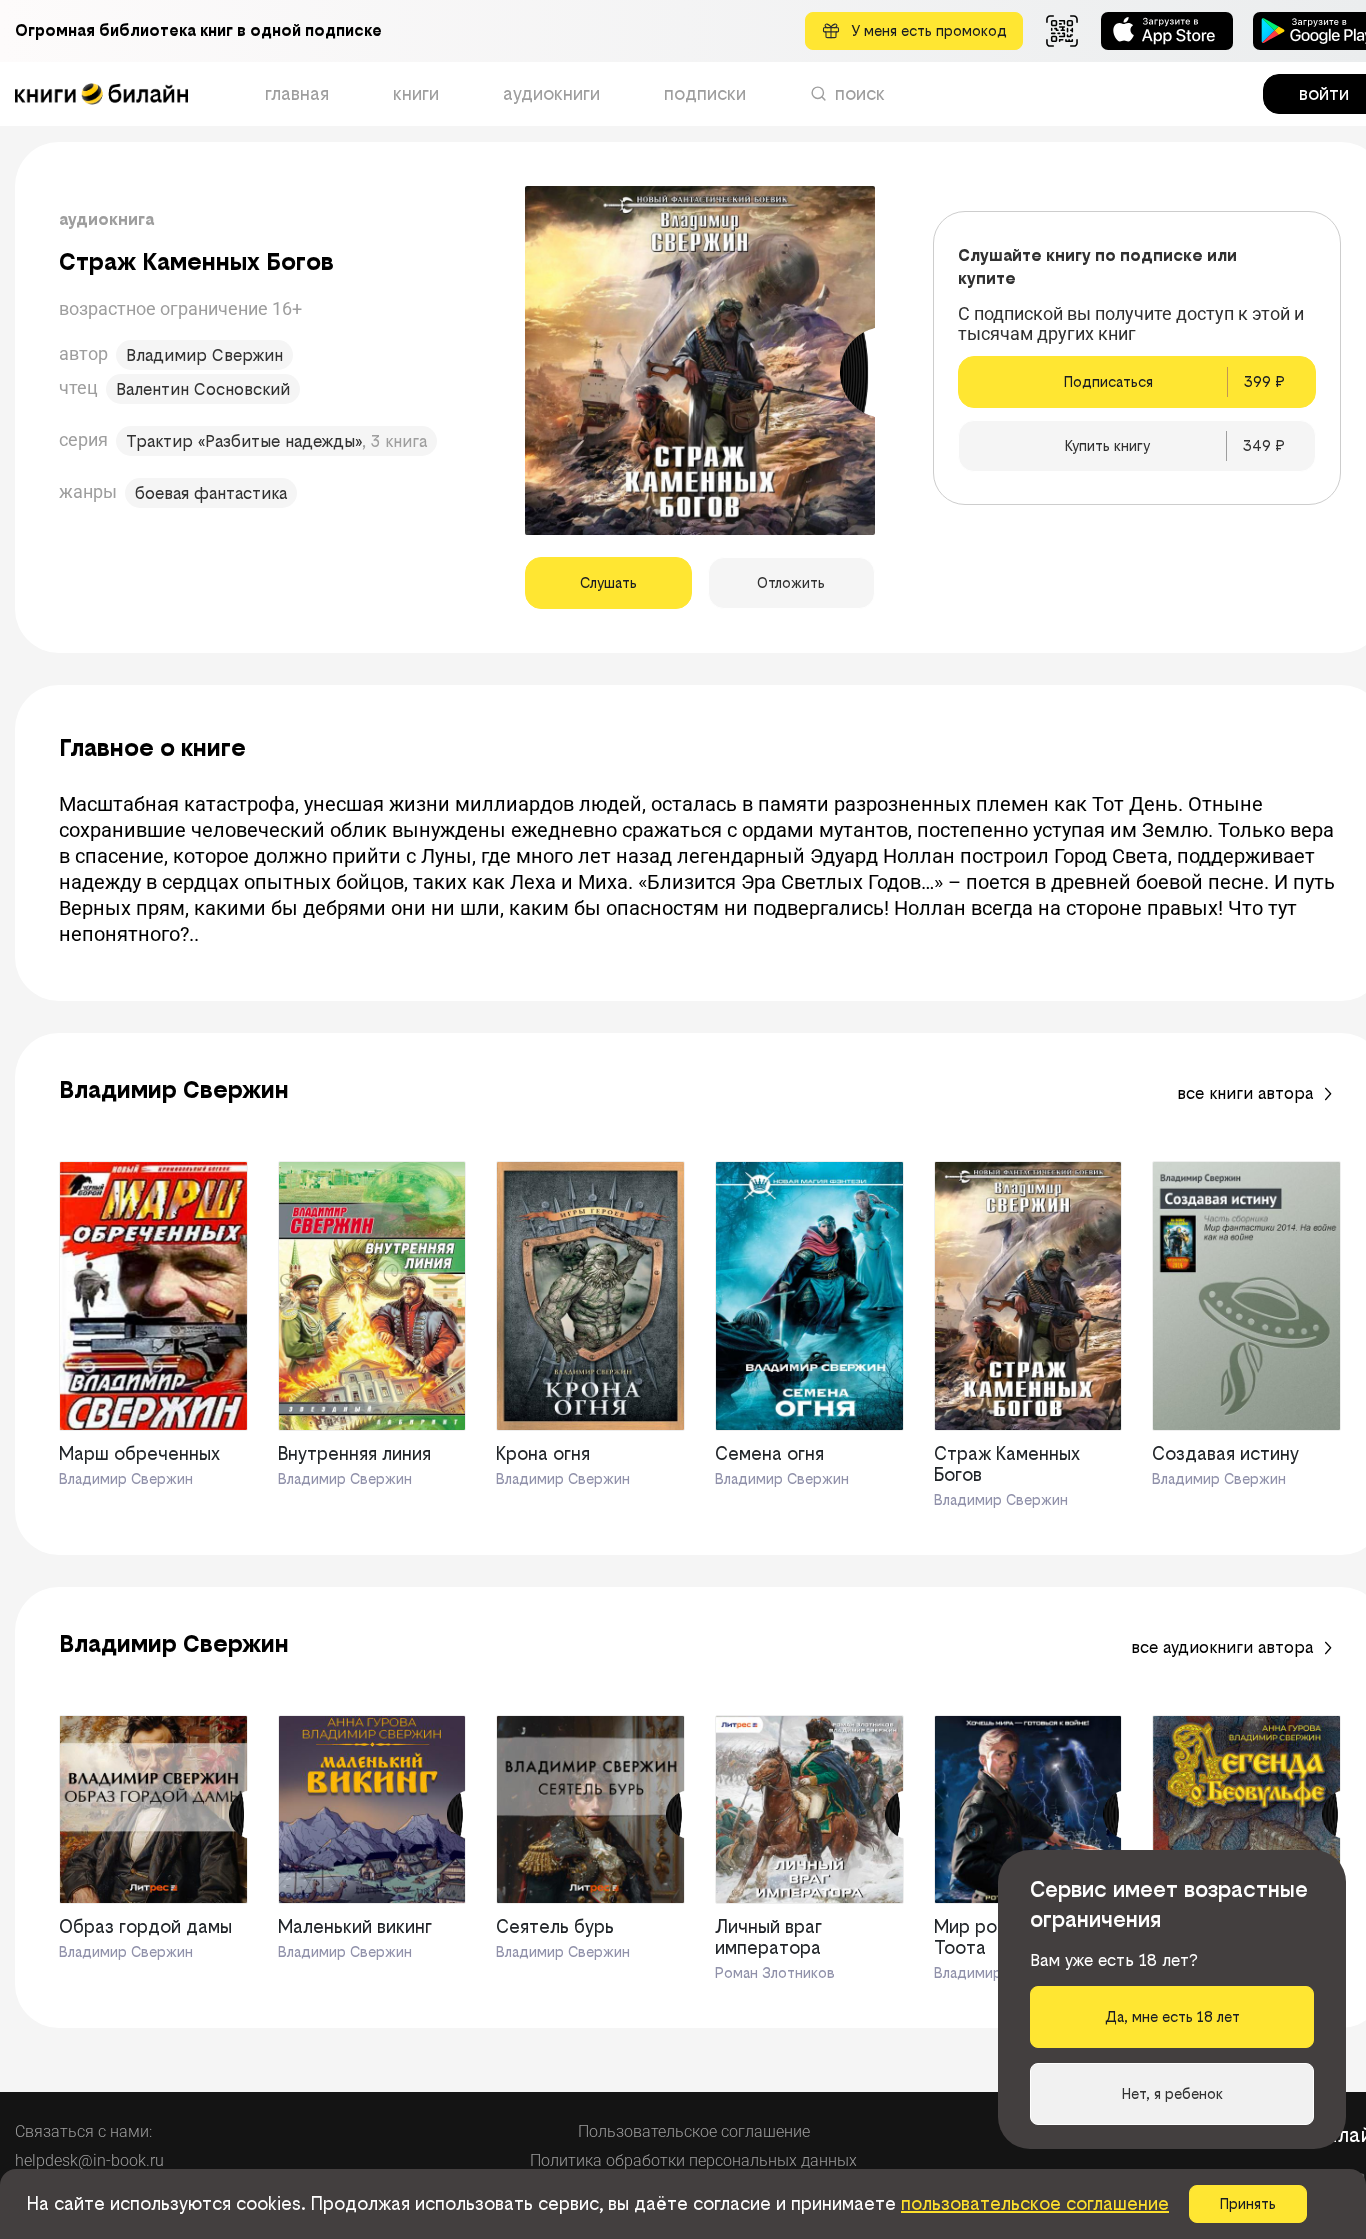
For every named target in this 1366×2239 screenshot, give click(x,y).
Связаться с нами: (83, 2131)
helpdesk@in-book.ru (89, 2160)
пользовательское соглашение (1035, 2203)
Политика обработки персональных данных (693, 2160)
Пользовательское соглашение (694, 2131)
